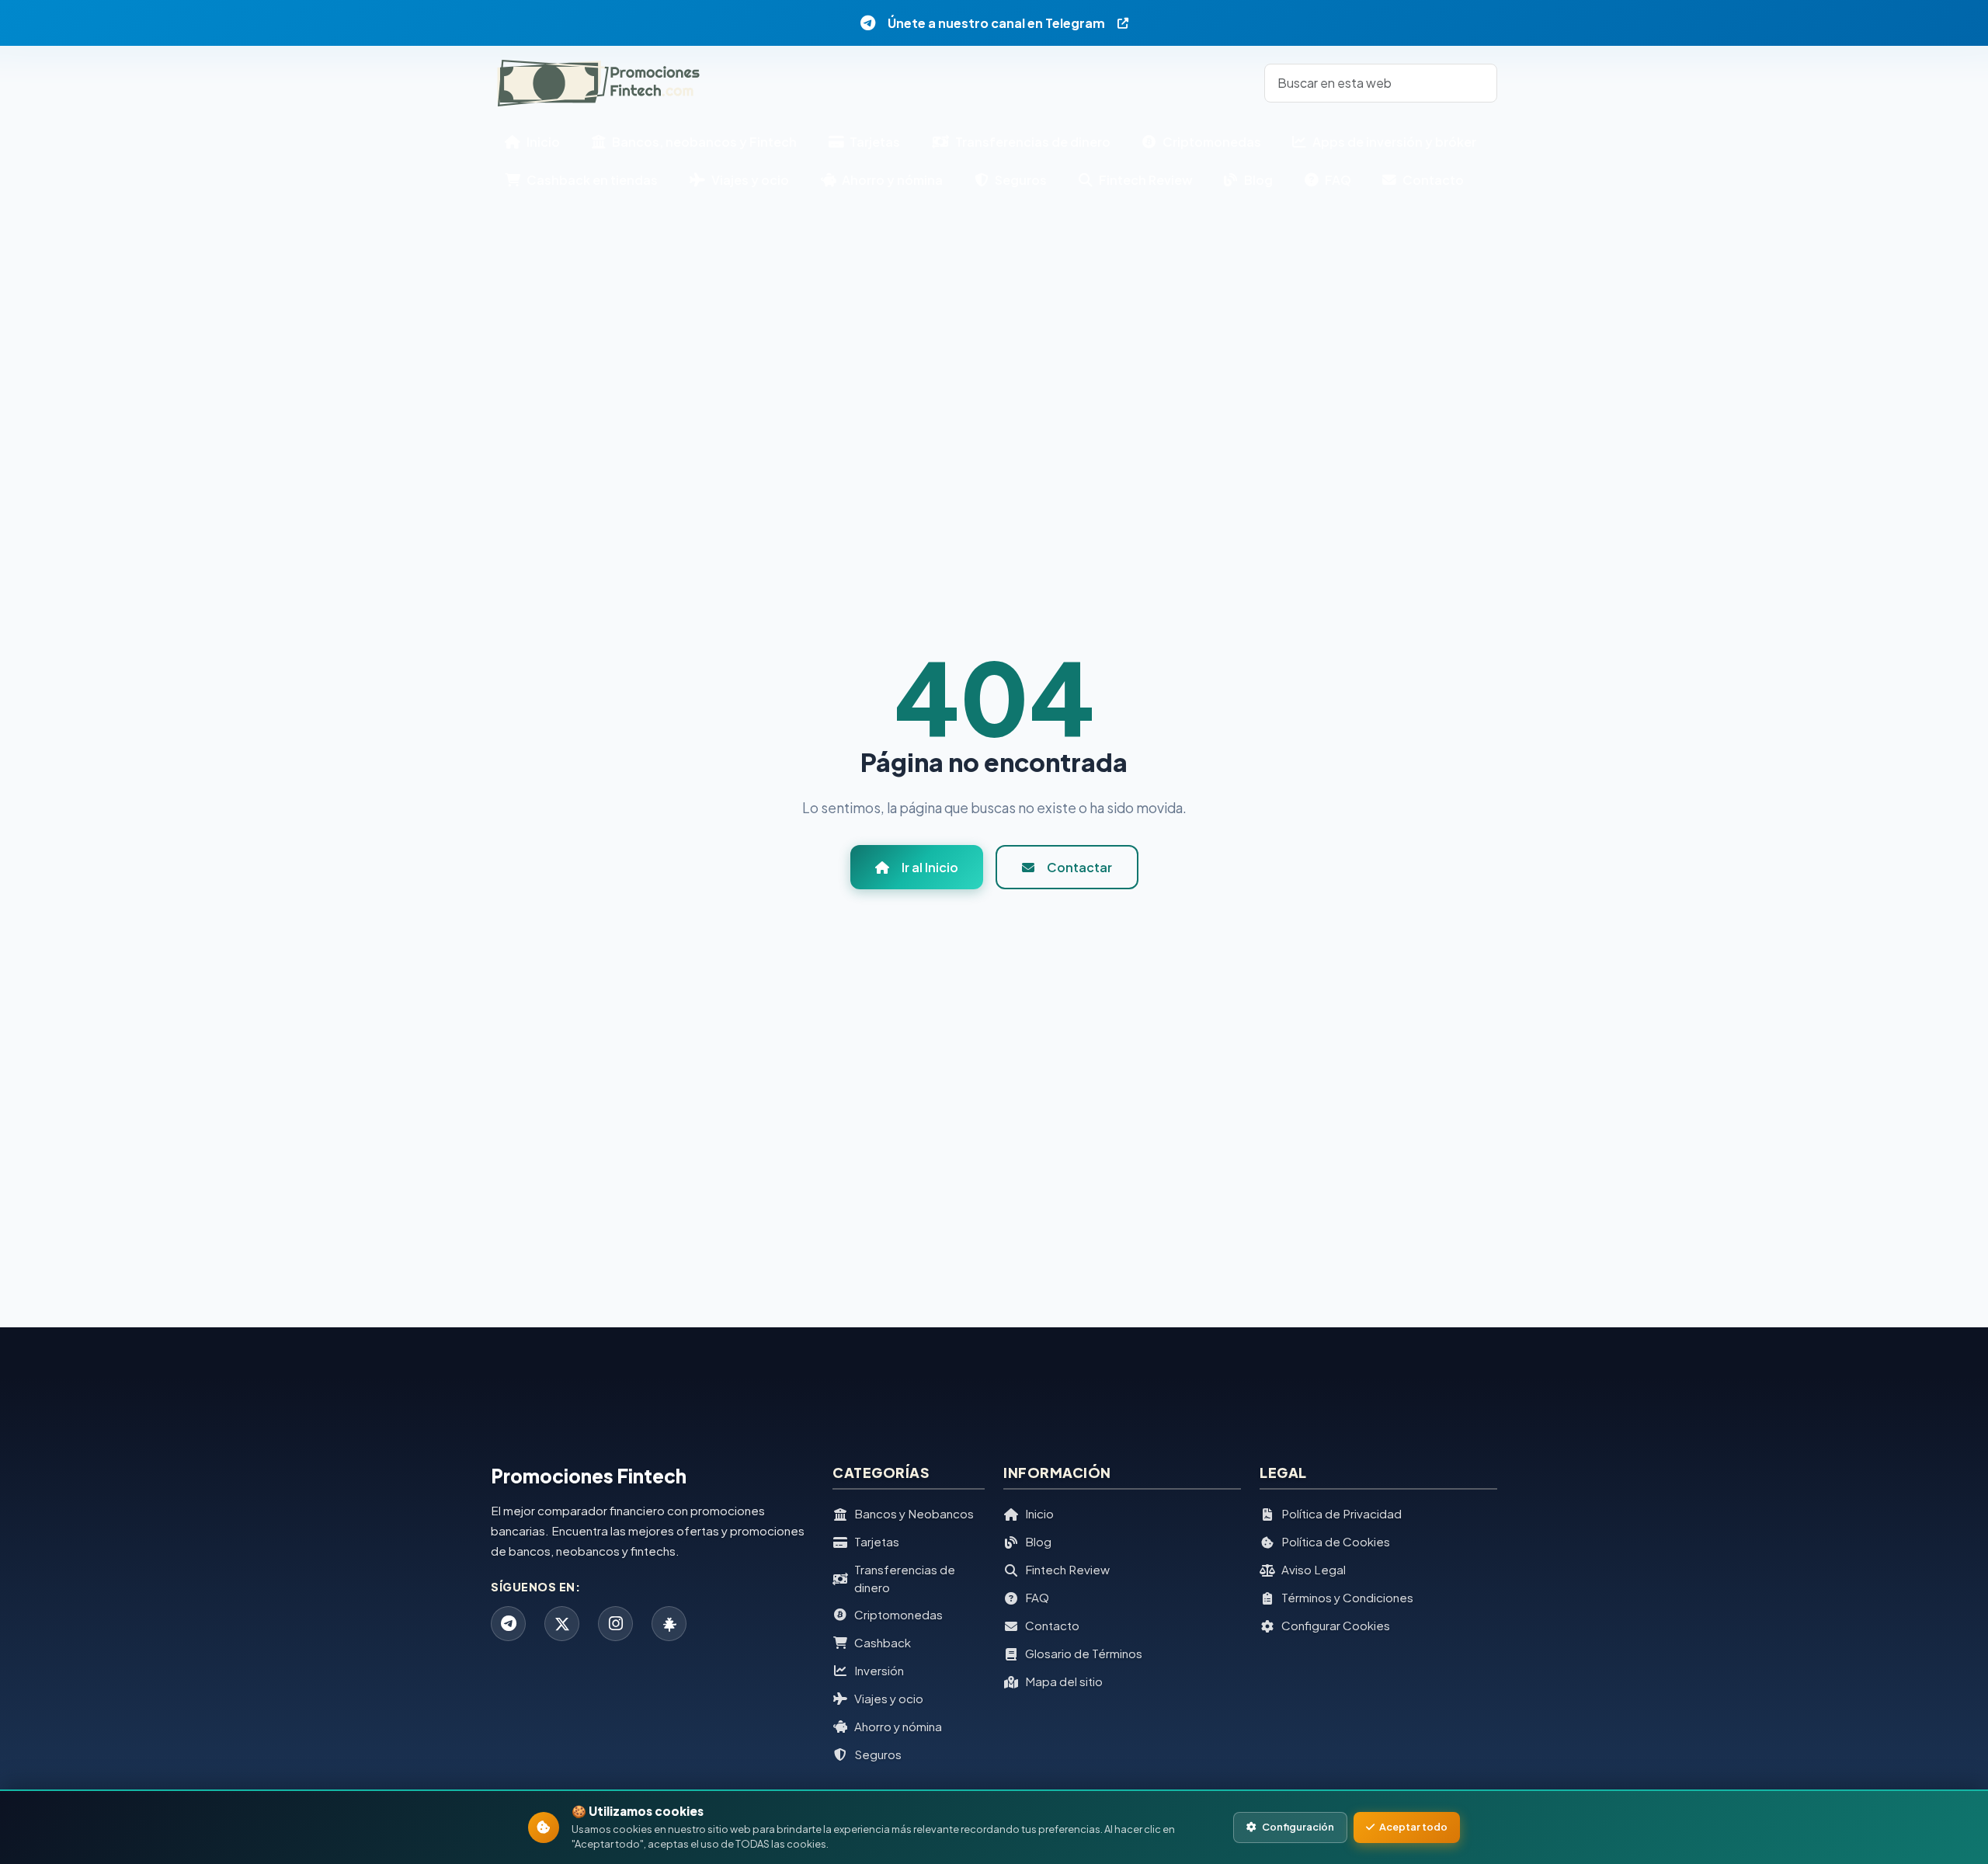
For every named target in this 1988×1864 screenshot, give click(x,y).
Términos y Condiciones (1347, 1597)
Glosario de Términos (1084, 1653)
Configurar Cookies (1336, 1625)
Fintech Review (1145, 180)
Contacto (1432, 180)
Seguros (1020, 180)
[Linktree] (669, 1624)
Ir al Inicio (930, 867)
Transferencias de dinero (1032, 142)
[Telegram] (508, 1624)
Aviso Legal (1314, 1569)
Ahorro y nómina (891, 180)
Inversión (879, 1670)
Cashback (883, 1642)
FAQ (1337, 180)
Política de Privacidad (1342, 1513)
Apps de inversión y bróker (1393, 142)
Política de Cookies (1336, 1541)
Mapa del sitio (1064, 1681)
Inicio (542, 142)
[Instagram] (615, 1624)
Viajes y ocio (749, 180)
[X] (562, 1624)
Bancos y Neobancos (914, 1513)
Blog (1257, 180)
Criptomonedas (1211, 142)
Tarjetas (874, 142)
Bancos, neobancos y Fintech (703, 142)
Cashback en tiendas (591, 180)
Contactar (1079, 867)
